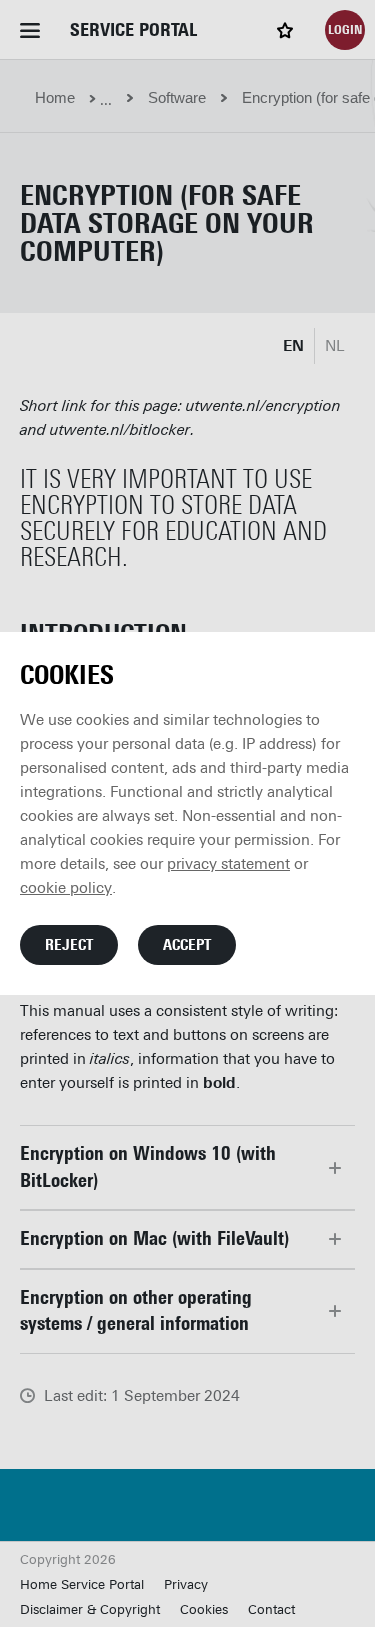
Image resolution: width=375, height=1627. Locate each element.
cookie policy (66, 888)
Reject (69, 945)
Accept (187, 945)
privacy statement (228, 864)
